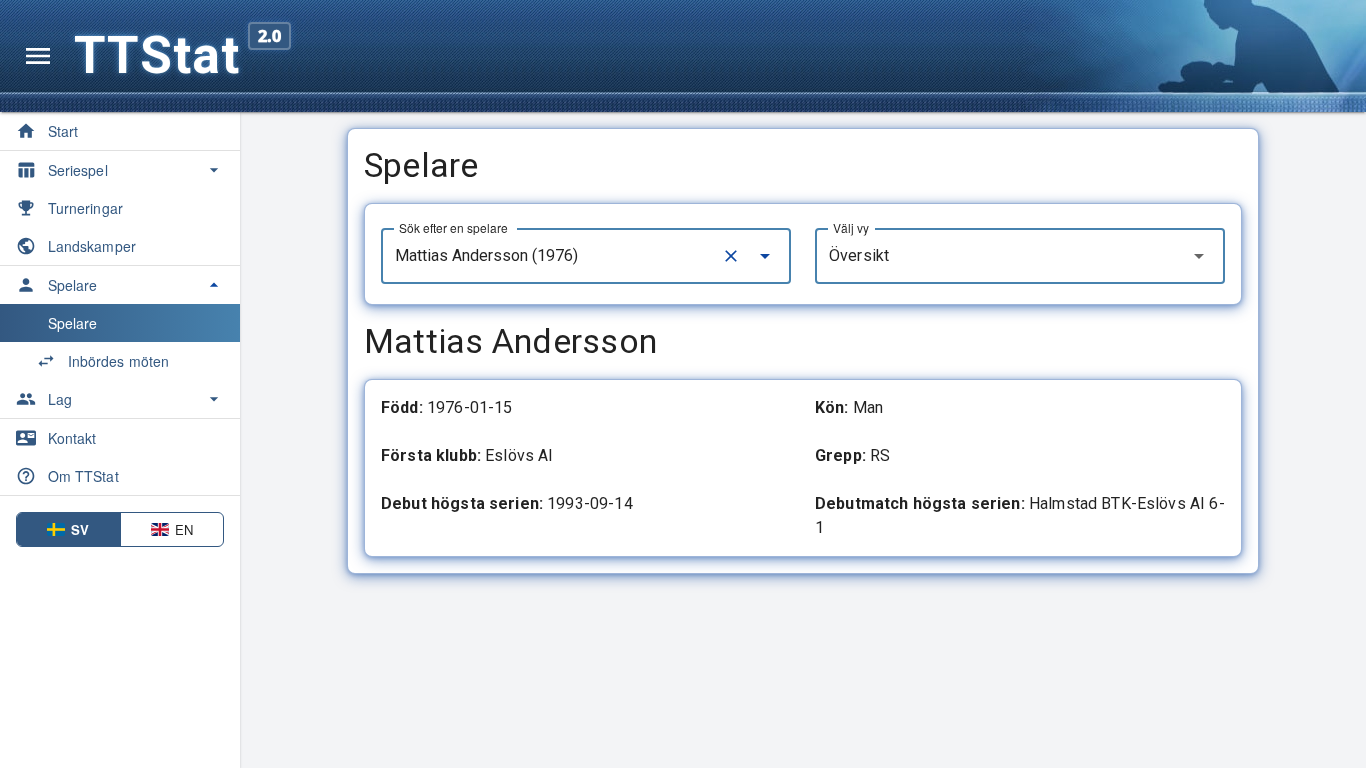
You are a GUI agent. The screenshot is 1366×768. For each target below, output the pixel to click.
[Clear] (731, 256)
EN (184, 529)
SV (80, 529)
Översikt (859, 255)
